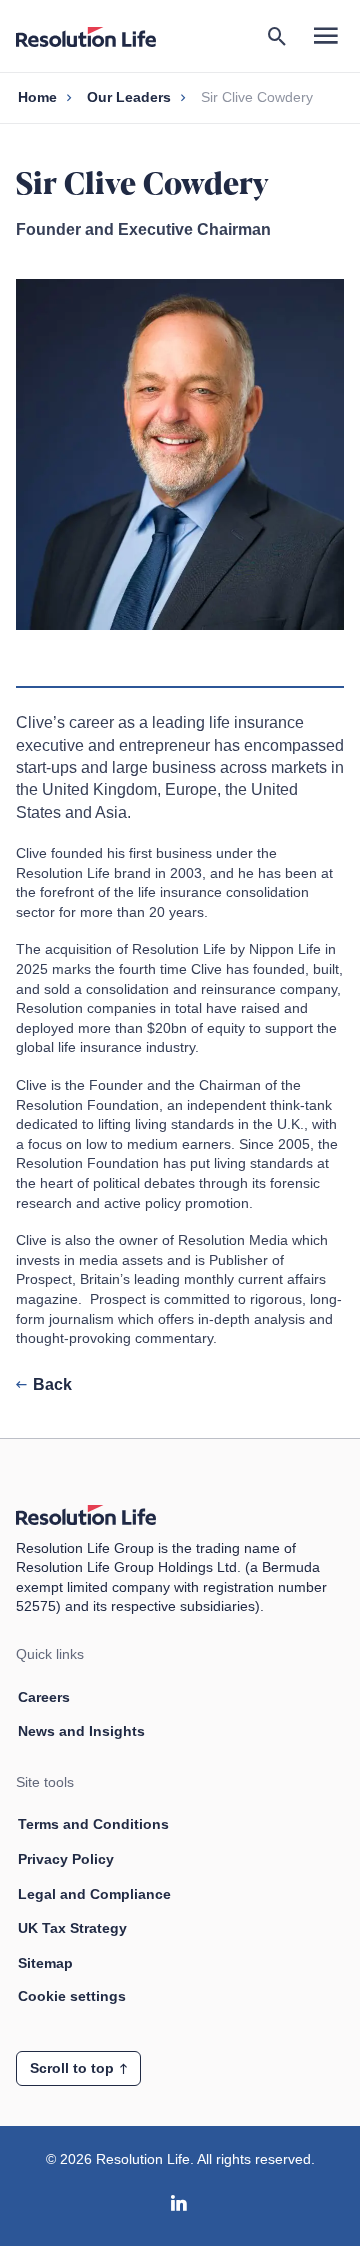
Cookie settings (72, 1996)
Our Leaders (129, 97)
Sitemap (45, 1963)
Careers (44, 1697)
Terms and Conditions (93, 1824)
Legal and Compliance (94, 1894)
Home (37, 97)
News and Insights (81, 1731)
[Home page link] (96, 36)
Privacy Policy (66, 1859)
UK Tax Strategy (72, 1928)
